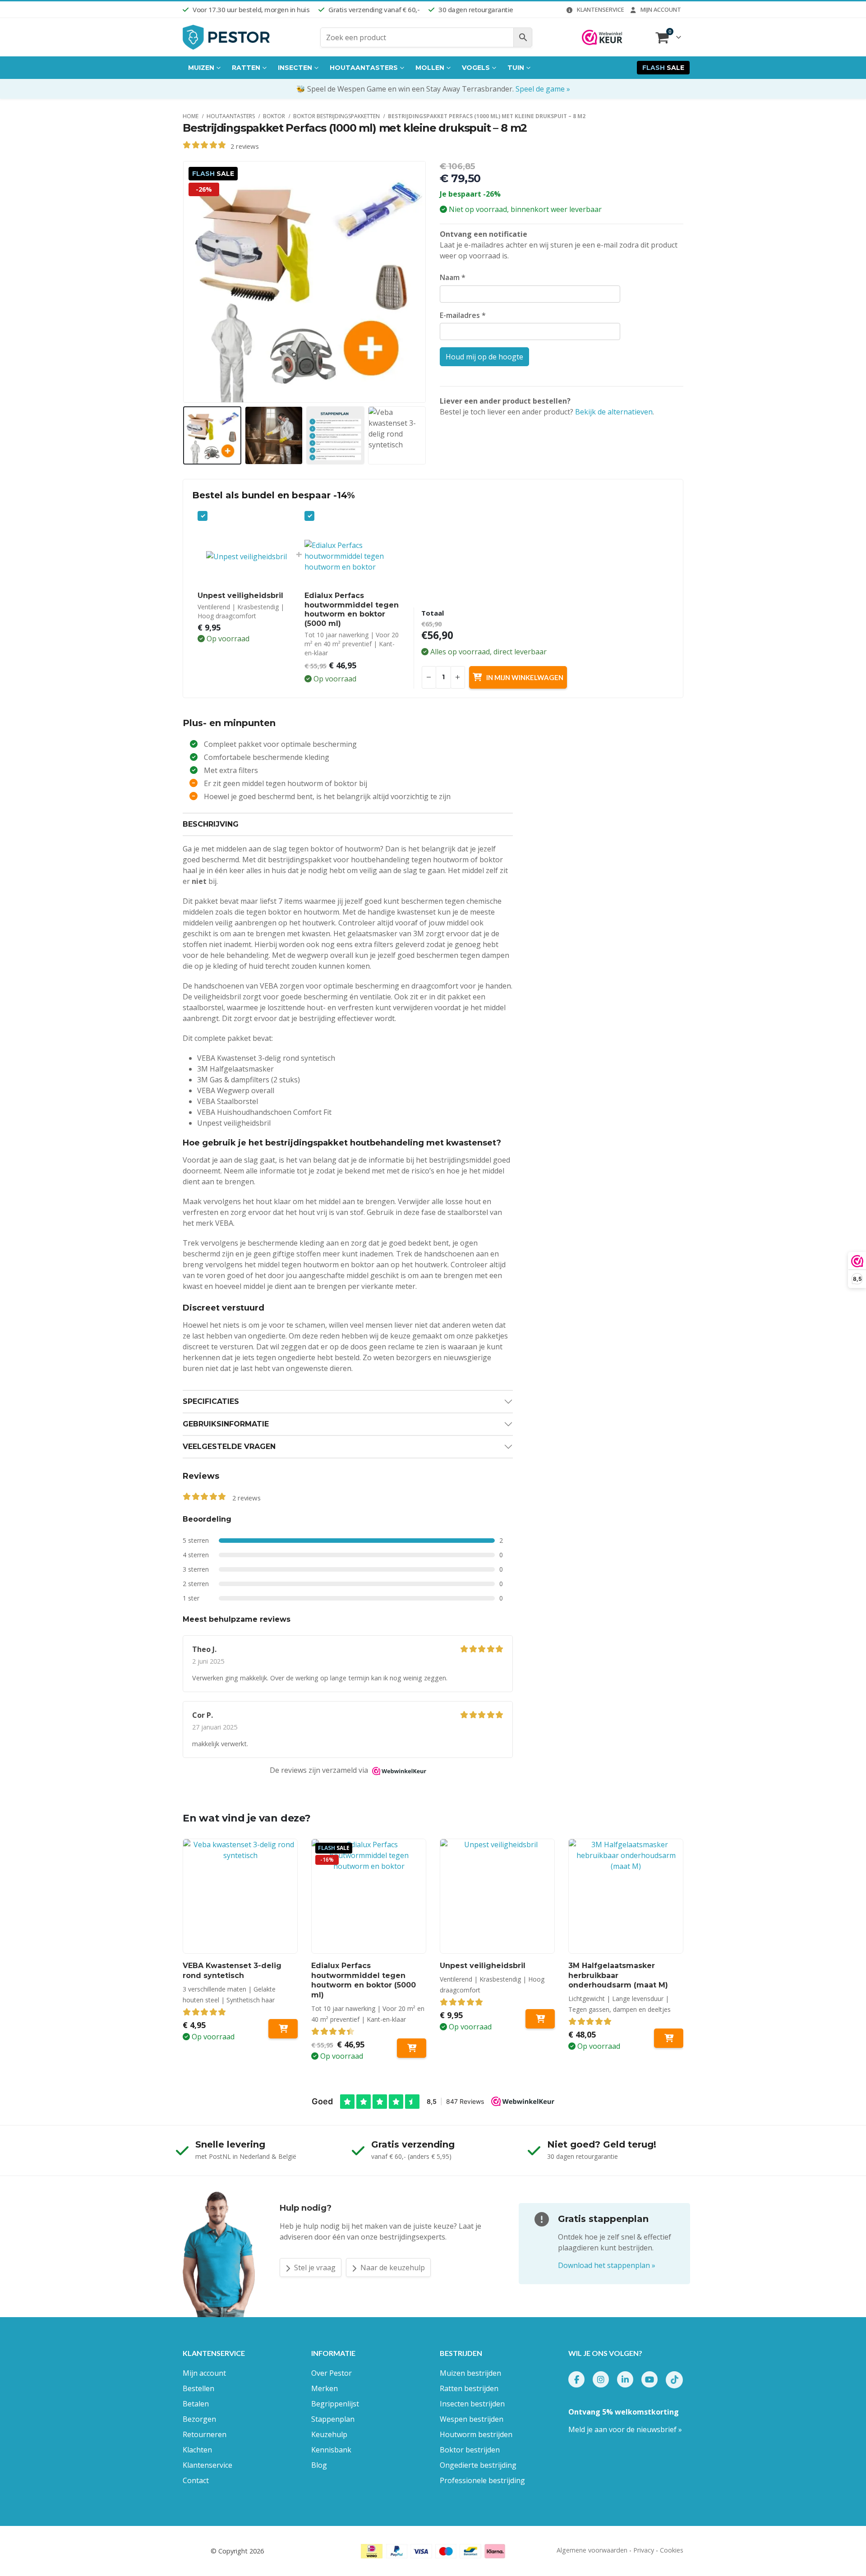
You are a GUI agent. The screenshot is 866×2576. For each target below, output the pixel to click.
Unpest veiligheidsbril (240, 596)
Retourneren (205, 2434)
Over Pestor (332, 2373)
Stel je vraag (314, 2268)
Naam (453, 277)
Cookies (672, 2550)
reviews (245, 146)
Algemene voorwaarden (592, 2550)
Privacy (644, 2550)
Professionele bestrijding (482, 2480)
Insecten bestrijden (472, 2404)
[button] (185, 282)
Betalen (196, 2404)
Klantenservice (601, 9)
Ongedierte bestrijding (478, 2465)
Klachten (197, 2450)
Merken (325, 2388)
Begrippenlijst (335, 2404)
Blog (319, 2465)
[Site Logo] (227, 37)
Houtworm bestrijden (476, 2434)
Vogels (476, 68)
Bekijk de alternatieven (614, 412)
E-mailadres (463, 315)
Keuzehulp (329, 2434)
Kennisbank (331, 2450)
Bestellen (198, 2388)
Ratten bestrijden (469, 2388)
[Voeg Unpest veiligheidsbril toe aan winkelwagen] (540, 2019)
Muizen (201, 68)
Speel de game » (543, 89)
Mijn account (661, 9)
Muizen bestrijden (470, 2373)
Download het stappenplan (607, 2265)
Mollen (430, 68)
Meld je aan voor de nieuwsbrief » (625, 2429)
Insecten (295, 68)
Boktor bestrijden (470, 2450)
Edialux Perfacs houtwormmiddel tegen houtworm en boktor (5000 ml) (352, 609)
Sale (663, 68)
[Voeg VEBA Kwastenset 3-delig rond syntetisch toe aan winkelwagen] (283, 2029)
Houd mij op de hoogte (484, 357)
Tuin (516, 68)
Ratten (246, 68)
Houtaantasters (364, 68)
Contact (196, 2480)
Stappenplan (333, 2419)
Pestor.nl (196, 2551)
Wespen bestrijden (472, 2419)
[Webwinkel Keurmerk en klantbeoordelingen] (602, 37)
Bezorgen (199, 2419)
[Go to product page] (240, 1896)
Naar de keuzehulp (392, 2268)
